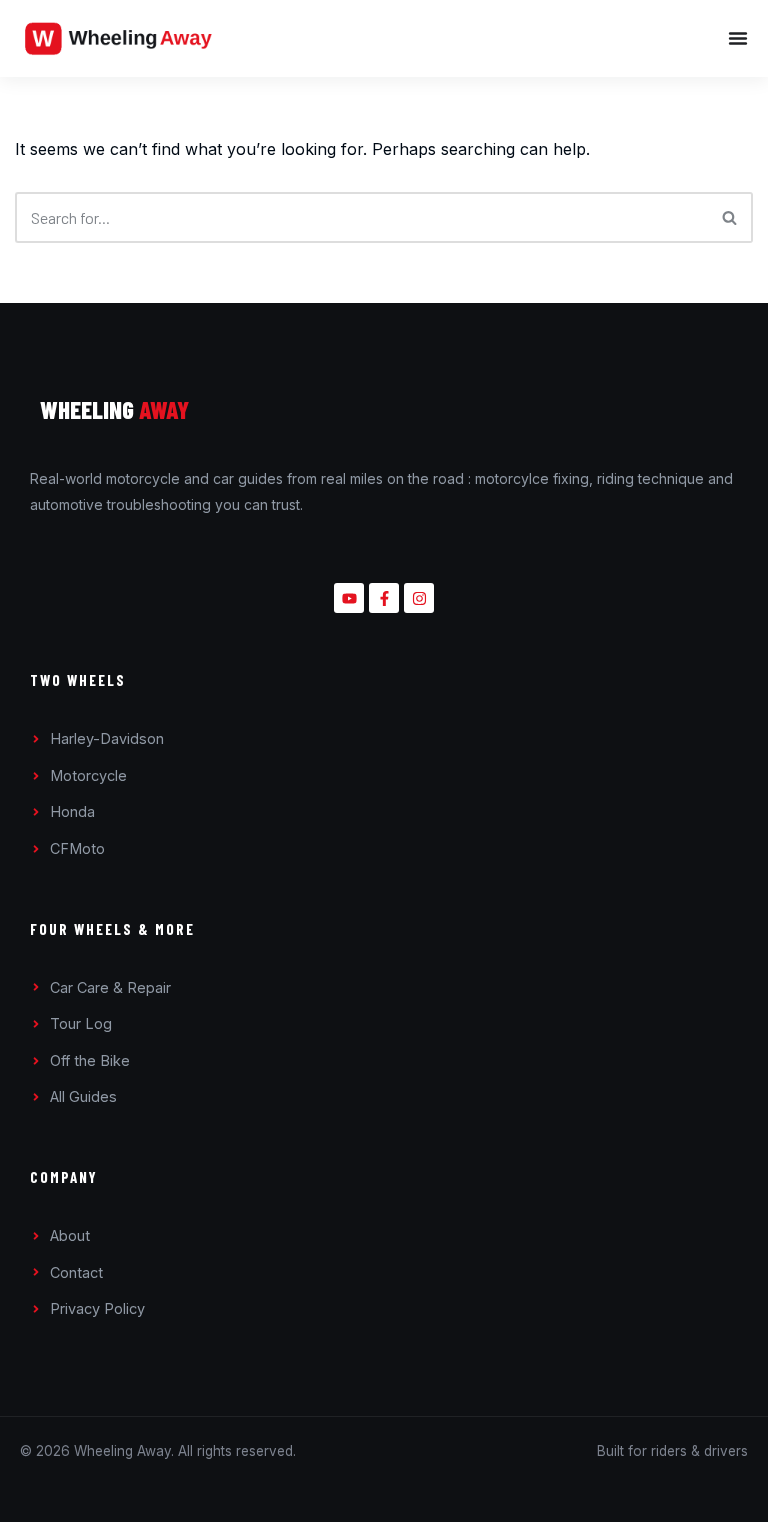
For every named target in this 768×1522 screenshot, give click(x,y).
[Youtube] (349, 598)
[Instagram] (419, 598)
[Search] (730, 217)
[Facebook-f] (384, 598)
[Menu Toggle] (499, 38)
